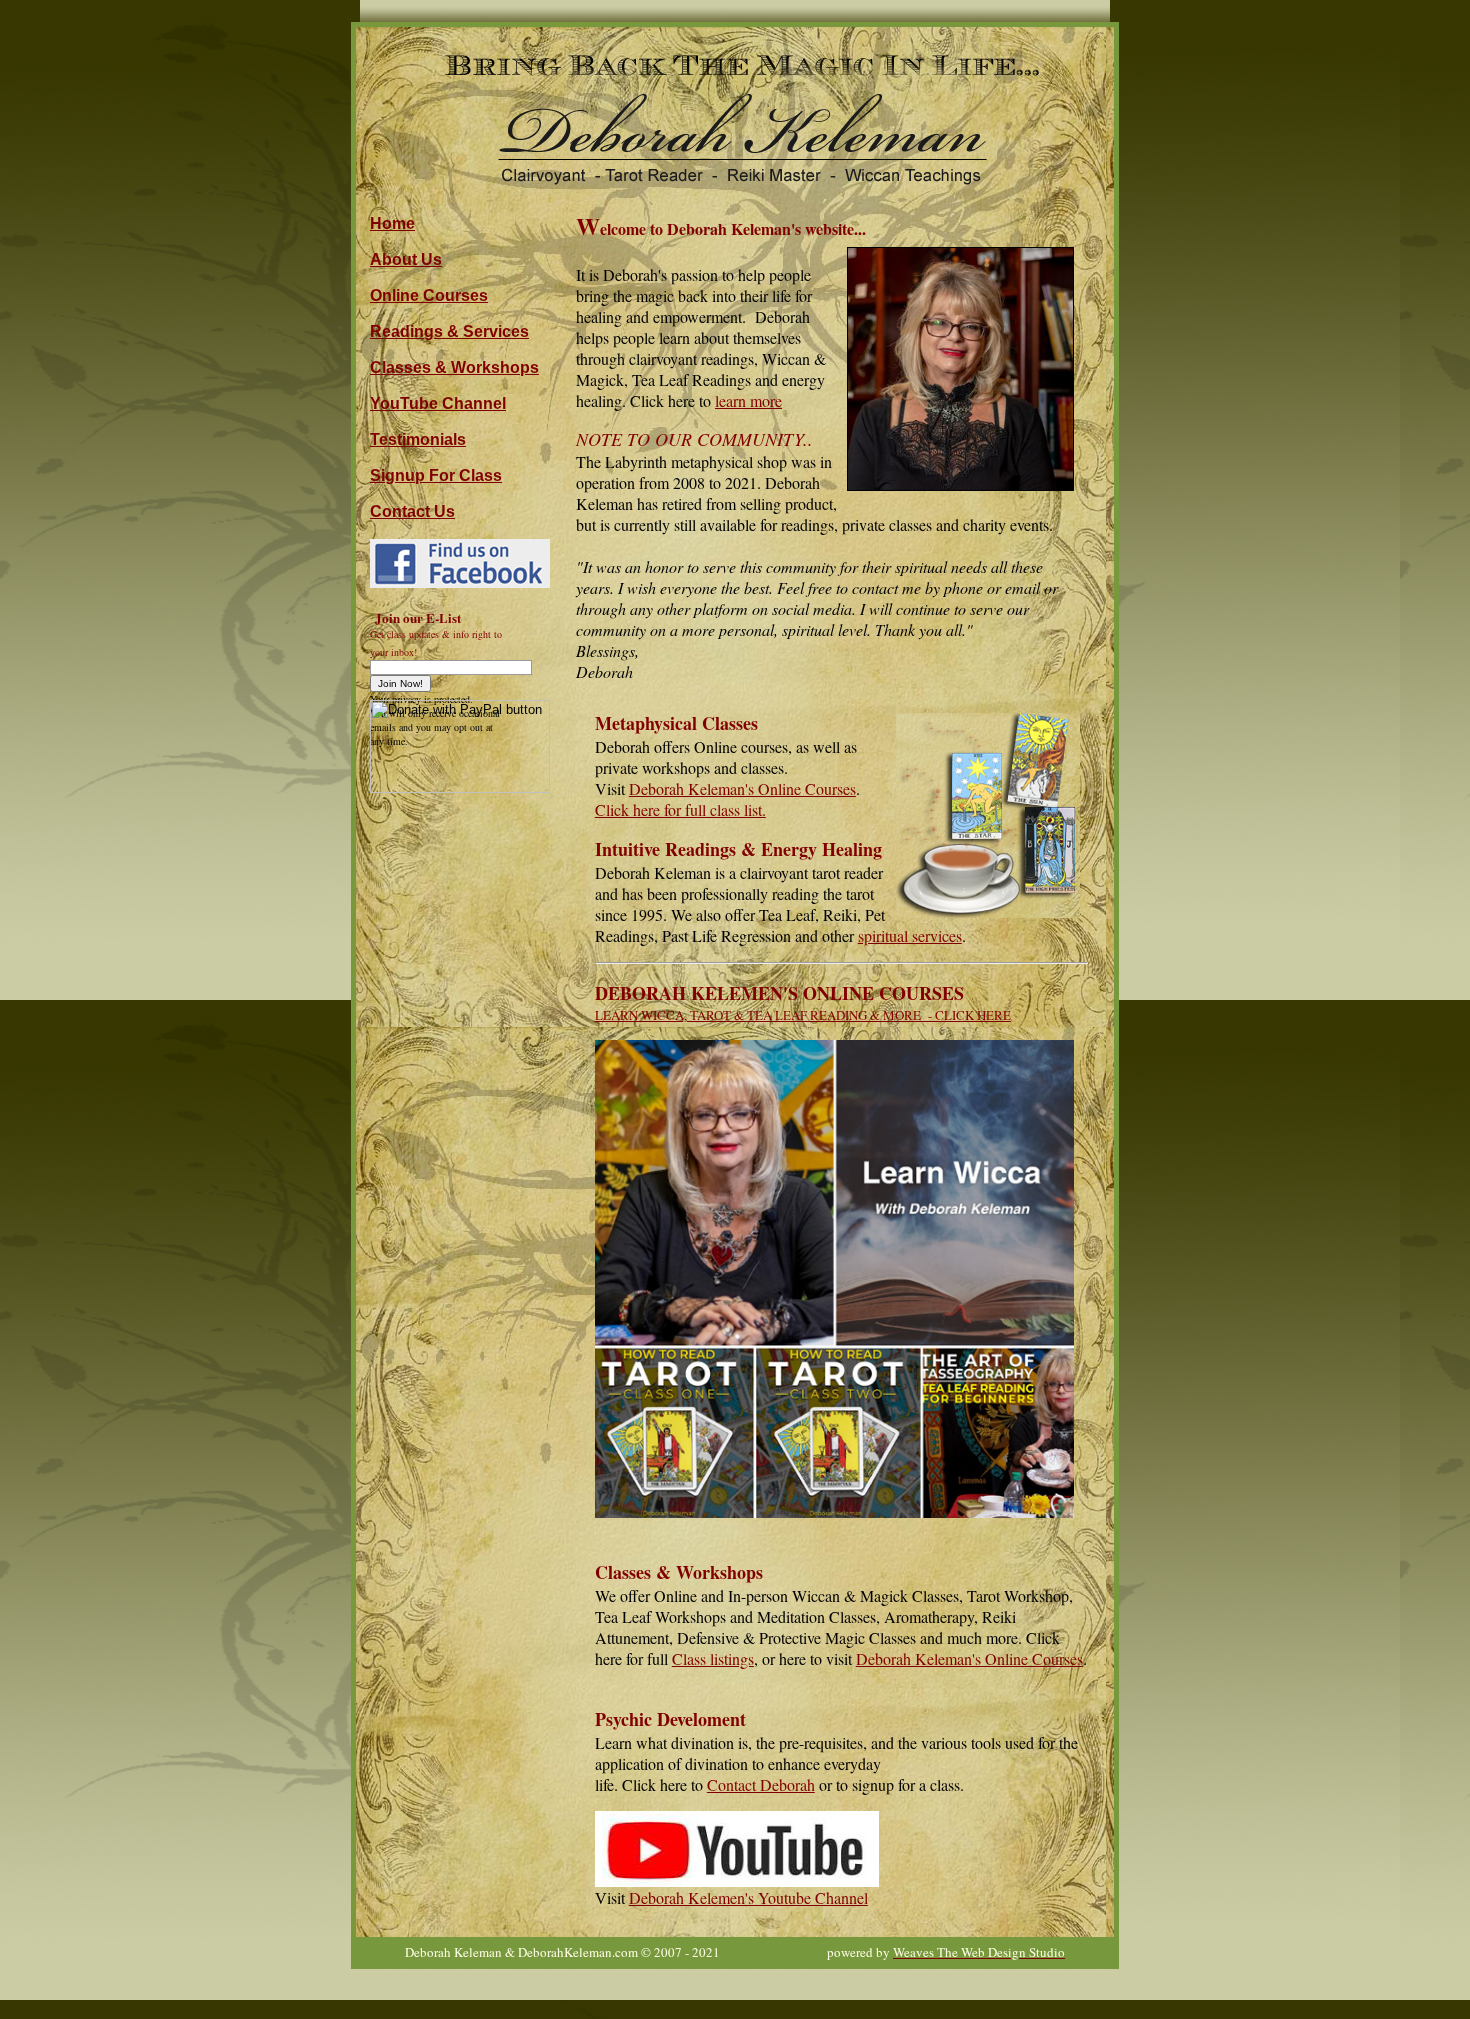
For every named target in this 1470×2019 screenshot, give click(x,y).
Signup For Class (436, 475)
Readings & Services (449, 331)
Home (392, 223)
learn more (748, 400)
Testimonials (418, 439)
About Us (406, 259)
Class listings (713, 1658)
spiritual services (910, 935)
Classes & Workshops (454, 367)
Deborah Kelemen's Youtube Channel (748, 1897)
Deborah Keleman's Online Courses (742, 788)
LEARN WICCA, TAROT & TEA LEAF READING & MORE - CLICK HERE (803, 1015)
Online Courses (429, 295)
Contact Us (412, 511)
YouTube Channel (438, 403)
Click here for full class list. (680, 809)
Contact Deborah (761, 1784)
